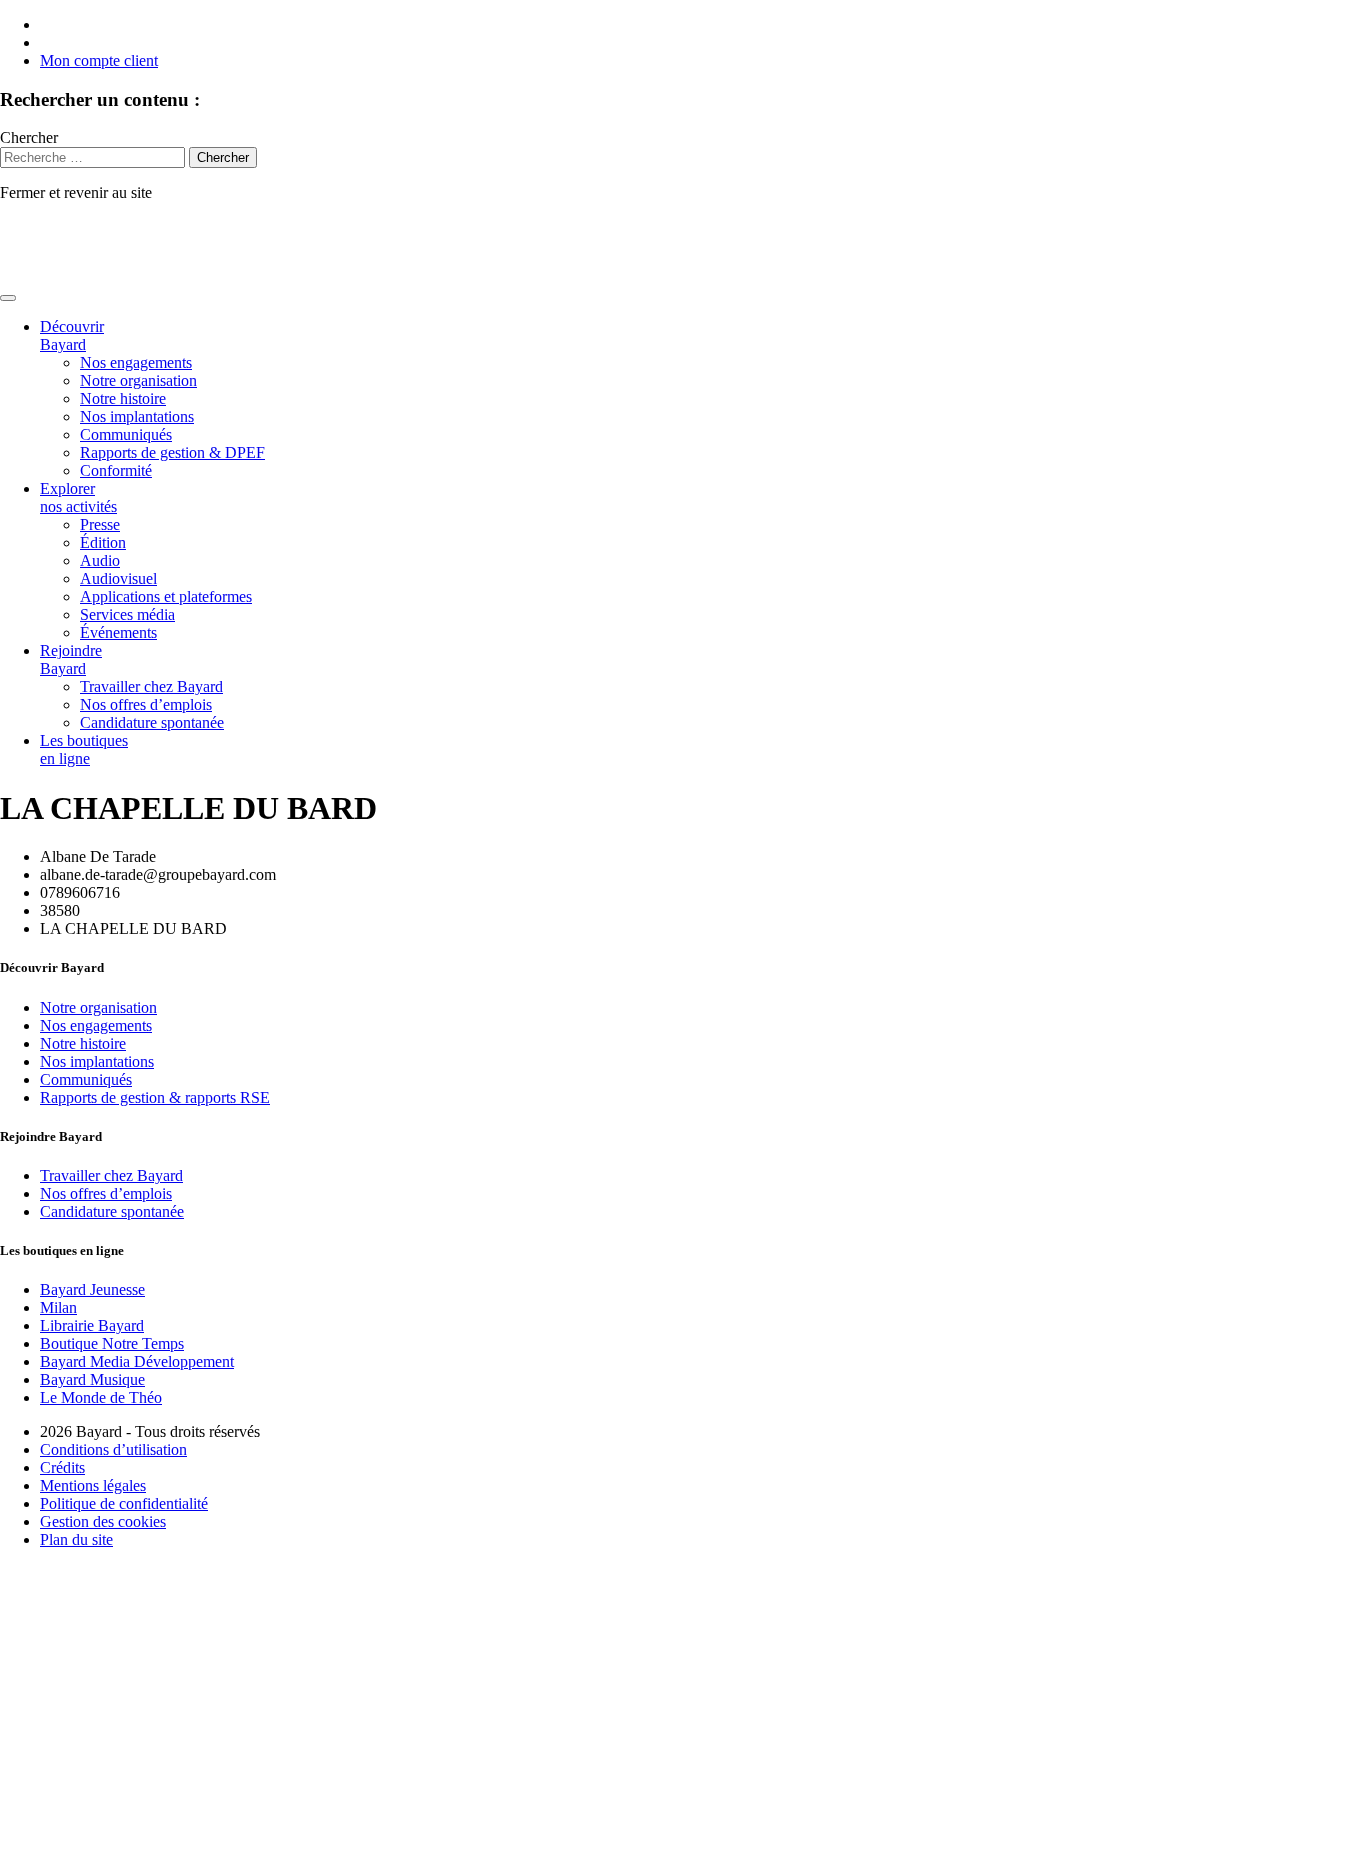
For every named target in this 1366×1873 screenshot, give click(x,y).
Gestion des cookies (103, 1521)
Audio (100, 560)
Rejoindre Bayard (71, 659)
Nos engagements (136, 362)
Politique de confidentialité (124, 1503)
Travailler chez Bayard (151, 686)
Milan (58, 1307)
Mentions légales (93, 1485)
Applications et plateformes (166, 596)
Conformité (116, 470)
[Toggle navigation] (8, 298)
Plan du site (76, 1539)
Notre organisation (138, 380)
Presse (100, 524)
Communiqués (126, 434)
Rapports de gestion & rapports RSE (155, 1097)
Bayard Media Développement (137, 1361)
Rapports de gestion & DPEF (172, 452)
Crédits (62, 1467)
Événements (118, 632)
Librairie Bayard (92, 1325)
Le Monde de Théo (101, 1397)
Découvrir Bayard (72, 335)
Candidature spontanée (152, 722)
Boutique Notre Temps (112, 1343)
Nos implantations (137, 416)
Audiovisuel (118, 578)
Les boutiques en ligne (84, 749)
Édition (103, 542)
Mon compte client (99, 60)
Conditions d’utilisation (113, 1449)
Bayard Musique (92, 1379)
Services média (127, 614)
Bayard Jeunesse (92, 1289)
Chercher (29, 137)
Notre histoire (123, 398)
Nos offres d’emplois (146, 704)
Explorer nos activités (78, 497)
